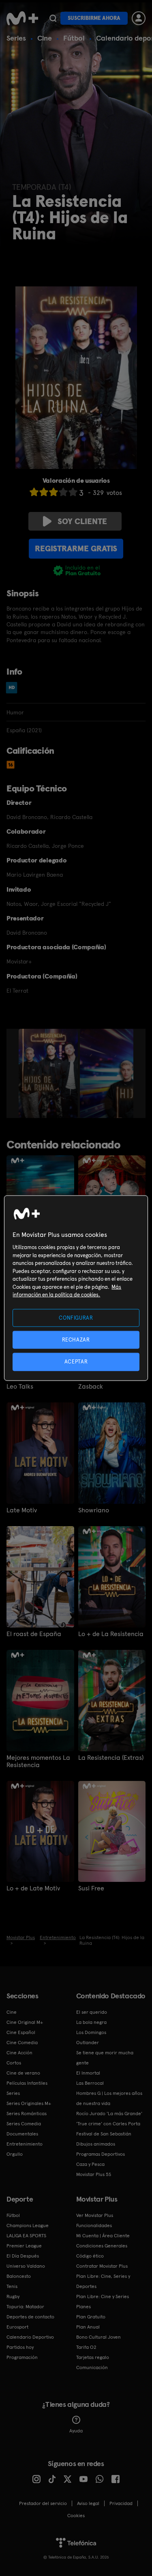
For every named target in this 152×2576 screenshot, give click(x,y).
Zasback (91, 1387)
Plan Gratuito (91, 2317)
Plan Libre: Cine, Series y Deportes (103, 2281)
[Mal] (44, 492)
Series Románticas (27, 2114)
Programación (22, 2357)
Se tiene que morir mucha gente (105, 2058)
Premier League (24, 2246)
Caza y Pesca (90, 2164)
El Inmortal (88, 2073)
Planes (83, 2307)
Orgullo (15, 2154)
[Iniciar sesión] (139, 18)
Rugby (13, 2296)
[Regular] (54, 492)
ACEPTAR (76, 1362)
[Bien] (63, 492)
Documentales (22, 2134)
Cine (45, 38)
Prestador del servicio (43, 2503)
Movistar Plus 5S (94, 2174)
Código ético (90, 2256)
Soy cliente (82, 521)
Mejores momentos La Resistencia (38, 1761)
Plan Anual (88, 2327)
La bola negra (91, 2022)
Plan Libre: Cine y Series (103, 2296)
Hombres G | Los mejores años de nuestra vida (109, 2098)
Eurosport (17, 2327)
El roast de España (34, 1634)
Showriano (94, 1510)
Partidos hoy (20, 2347)
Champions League (28, 2226)
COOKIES (76, 2516)
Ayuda (76, 2431)
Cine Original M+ (25, 2022)
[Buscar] (53, 18)
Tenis (12, 2286)
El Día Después (23, 2256)
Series (16, 38)
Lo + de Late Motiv (33, 1888)
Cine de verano (23, 2073)
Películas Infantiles (27, 2083)
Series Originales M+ (29, 2103)
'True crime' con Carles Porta (108, 2124)
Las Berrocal (90, 2083)
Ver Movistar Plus (95, 2215)
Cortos (14, 2063)
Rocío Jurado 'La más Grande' (109, 2114)
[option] (49, 1073)
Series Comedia (24, 2124)
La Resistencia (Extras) (111, 1758)
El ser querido (92, 2012)
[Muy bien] (73, 492)
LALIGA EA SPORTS (26, 2236)
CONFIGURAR (76, 1318)
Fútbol (74, 38)
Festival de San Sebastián (104, 2134)
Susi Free (91, 1888)
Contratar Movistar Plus (102, 2266)
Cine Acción (19, 2053)
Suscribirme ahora (94, 18)
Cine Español (21, 2032)
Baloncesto (19, 2276)
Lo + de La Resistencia (111, 1634)
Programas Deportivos (101, 2154)
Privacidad (121, 2503)
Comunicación (92, 2367)
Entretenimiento (25, 2144)
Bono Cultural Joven (98, 2337)
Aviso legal (88, 2503)
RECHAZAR (76, 1340)
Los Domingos (91, 2032)
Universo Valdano (26, 2266)
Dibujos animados (96, 2144)
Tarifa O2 (86, 2347)
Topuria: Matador (25, 2307)
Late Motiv (22, 1510)
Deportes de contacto (30, 2317)
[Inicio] (22, 18)
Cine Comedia (22, 2043)
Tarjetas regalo (93, 2357)
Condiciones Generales (102, 2246)
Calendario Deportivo (30, 2337)
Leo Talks (20, 1387)
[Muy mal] (34, 492)
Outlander (88, 2043)
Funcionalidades (94, 2226)
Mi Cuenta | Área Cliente (103, 2236)
